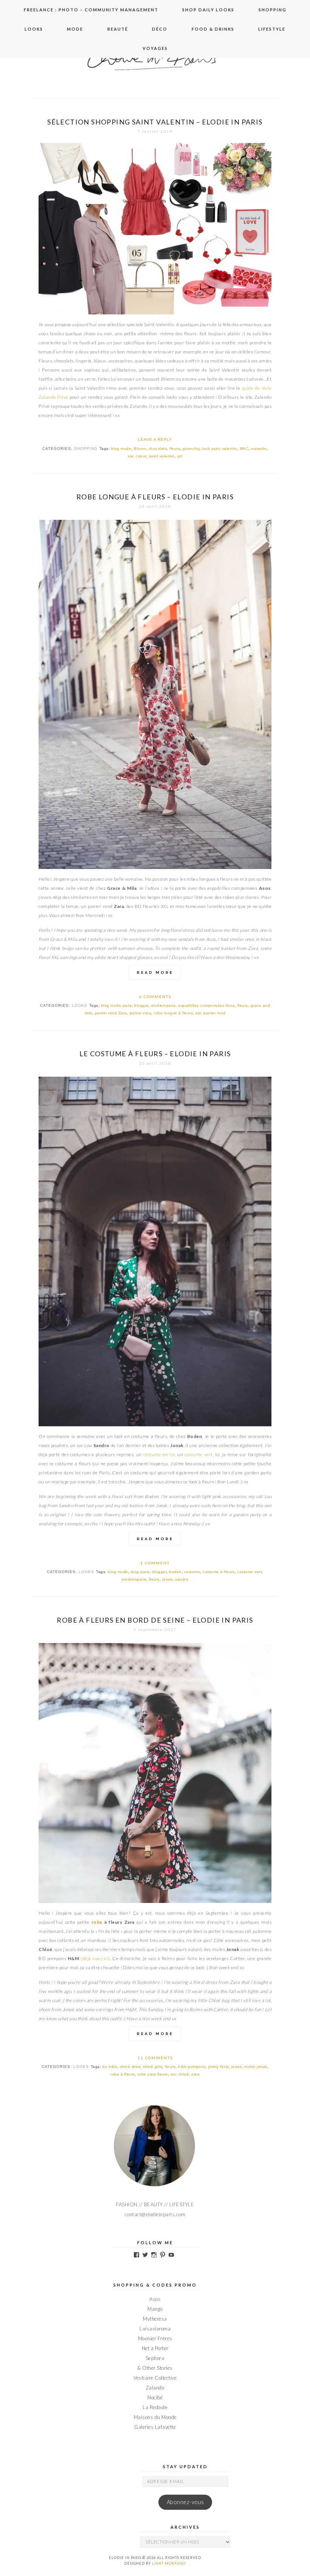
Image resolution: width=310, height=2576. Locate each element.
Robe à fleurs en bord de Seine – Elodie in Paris (155, 1620)
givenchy (191, 449)
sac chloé (180, 2074)
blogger (141, 1005)
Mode (75, 29)
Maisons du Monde (155, 2417)
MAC (244, 449)
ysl (180, 456)
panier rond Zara (111, 1013)
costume (192, 1572)
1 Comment (155, 1563)
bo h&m (110, 2067)
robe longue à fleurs (173, 1013)
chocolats (158, 449)
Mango (155, 2309)
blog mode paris (116, 1005)
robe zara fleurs (153, 2074)
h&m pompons (192, 2067)
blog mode (121, 449)
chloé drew (130, 2067)
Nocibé (155, 2397)
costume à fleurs (219, 1572)
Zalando (155, 2388)
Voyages (155, 48)
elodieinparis (164, 1005)
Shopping (273, 10)
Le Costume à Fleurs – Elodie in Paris (155, 1054)
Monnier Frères (155, 2338)
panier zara (141, 1013)
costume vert (199, 1454)
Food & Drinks (213, 29)
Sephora (155, 2358)
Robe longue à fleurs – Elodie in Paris (155, 497)
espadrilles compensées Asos (206, 1005)
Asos (155, 2299)
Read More (155, 972)
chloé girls (153, 2067)
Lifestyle (272, 29)
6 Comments (155, 997)
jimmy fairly (219, 2067)
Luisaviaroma (155, 2329)
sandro (182, 1579)
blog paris (140, 1572)
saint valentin (162, 456)
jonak (167, 1579)
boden (175, 1572)
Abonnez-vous (185, 2502)
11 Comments (155, 2058)
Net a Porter (155, 2348)
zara (195, 2074)
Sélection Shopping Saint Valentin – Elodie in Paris (155, 122)
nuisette (259, 449)
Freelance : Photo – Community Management (91, 10)
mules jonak (256, 2067)
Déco (160, 29)
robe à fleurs (123, 2074)
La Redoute (155, 2407)
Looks (34, 29)
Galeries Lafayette (155, 2427)
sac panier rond (211, 1013)
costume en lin (159, 1454)
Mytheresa (155, 2319)
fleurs (175, 449)
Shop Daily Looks (208, 10)
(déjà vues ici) (95, 1958)
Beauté (118, 29)
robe (97, 1922)
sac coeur (137, 456)
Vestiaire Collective (155, 2378)
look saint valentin (219, 449)
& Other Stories (155, 2368)
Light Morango (169, 2563)
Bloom (140, 449)
